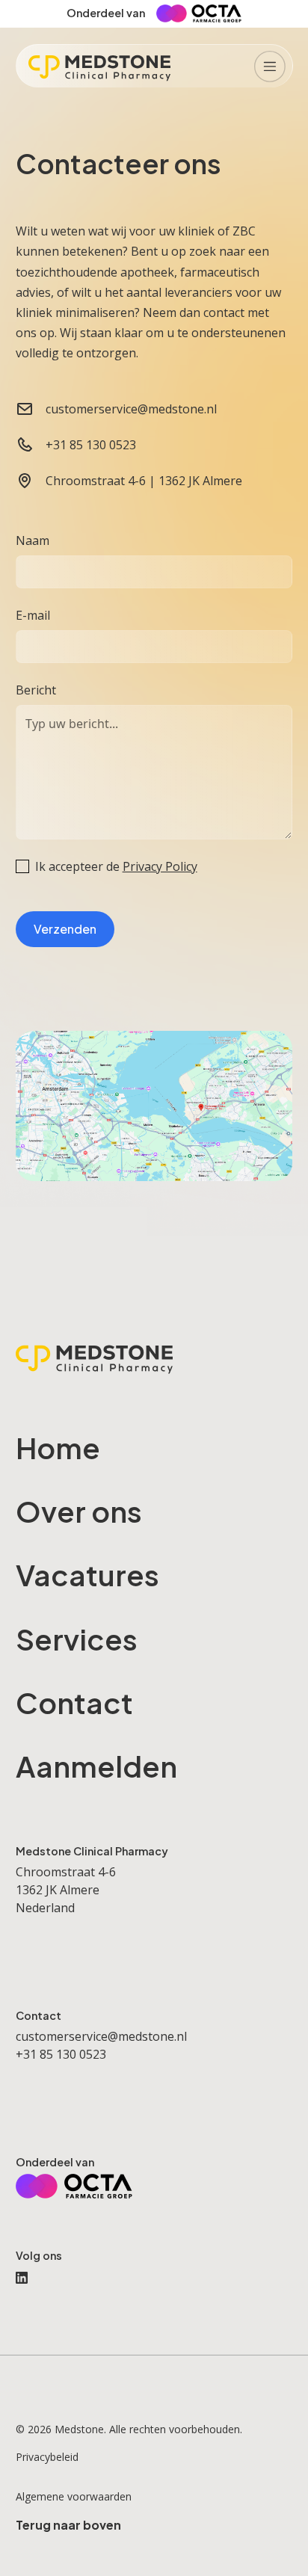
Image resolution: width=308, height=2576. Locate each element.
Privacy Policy (160, 866)
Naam (33, 540)
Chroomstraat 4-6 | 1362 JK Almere (144, 481)
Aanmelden (96, 1766)
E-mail (33, 615)
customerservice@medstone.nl (131, 409)
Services (77, 1639)
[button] (270, 66)
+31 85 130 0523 (91, 445)
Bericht (36, 690)
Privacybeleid (47, 2457)
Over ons (79, 1511)
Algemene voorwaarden (74, 2496)
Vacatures (87, 1575)
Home (58, 1448)
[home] (99, 66)
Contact (74, 1703)
